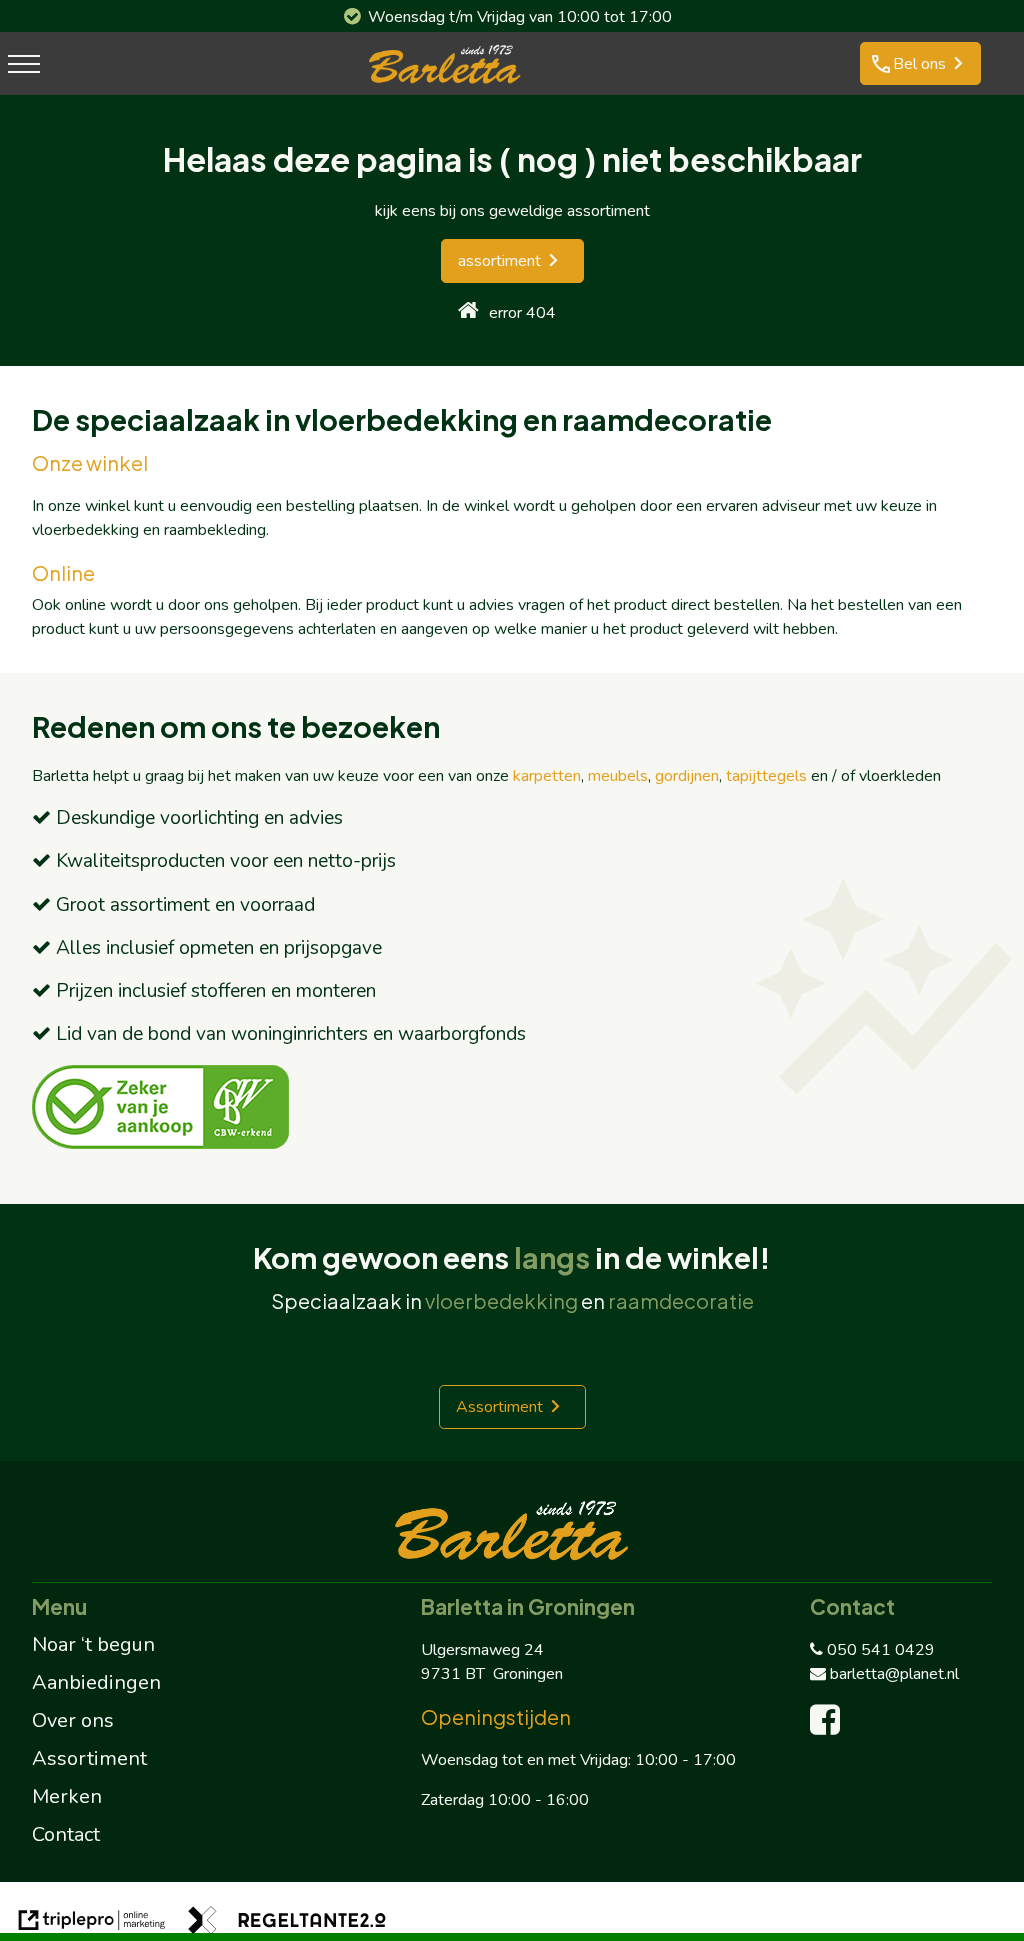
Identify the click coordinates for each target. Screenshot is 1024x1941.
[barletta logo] (445, 83)
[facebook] (829, 1727)
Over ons (73, 1720)
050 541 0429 (881, 1650)
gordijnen (687, 776)
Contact (66, 1834)
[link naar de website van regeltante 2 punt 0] (287, 1923)
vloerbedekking (501, 1300)
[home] (468, 312)
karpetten (547, 776)
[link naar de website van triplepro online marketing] (92, 1923)
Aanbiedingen (96, 1682)
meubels (618, 776)
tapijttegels (766, 776)
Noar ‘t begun (93, 1644)
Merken (67, 1796)
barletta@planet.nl (894, 1674)
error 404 (522, 313)
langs (552, 1257)
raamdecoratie (681, 1300)
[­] (24, 63)
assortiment (499, 261)
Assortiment (499, 1407)
